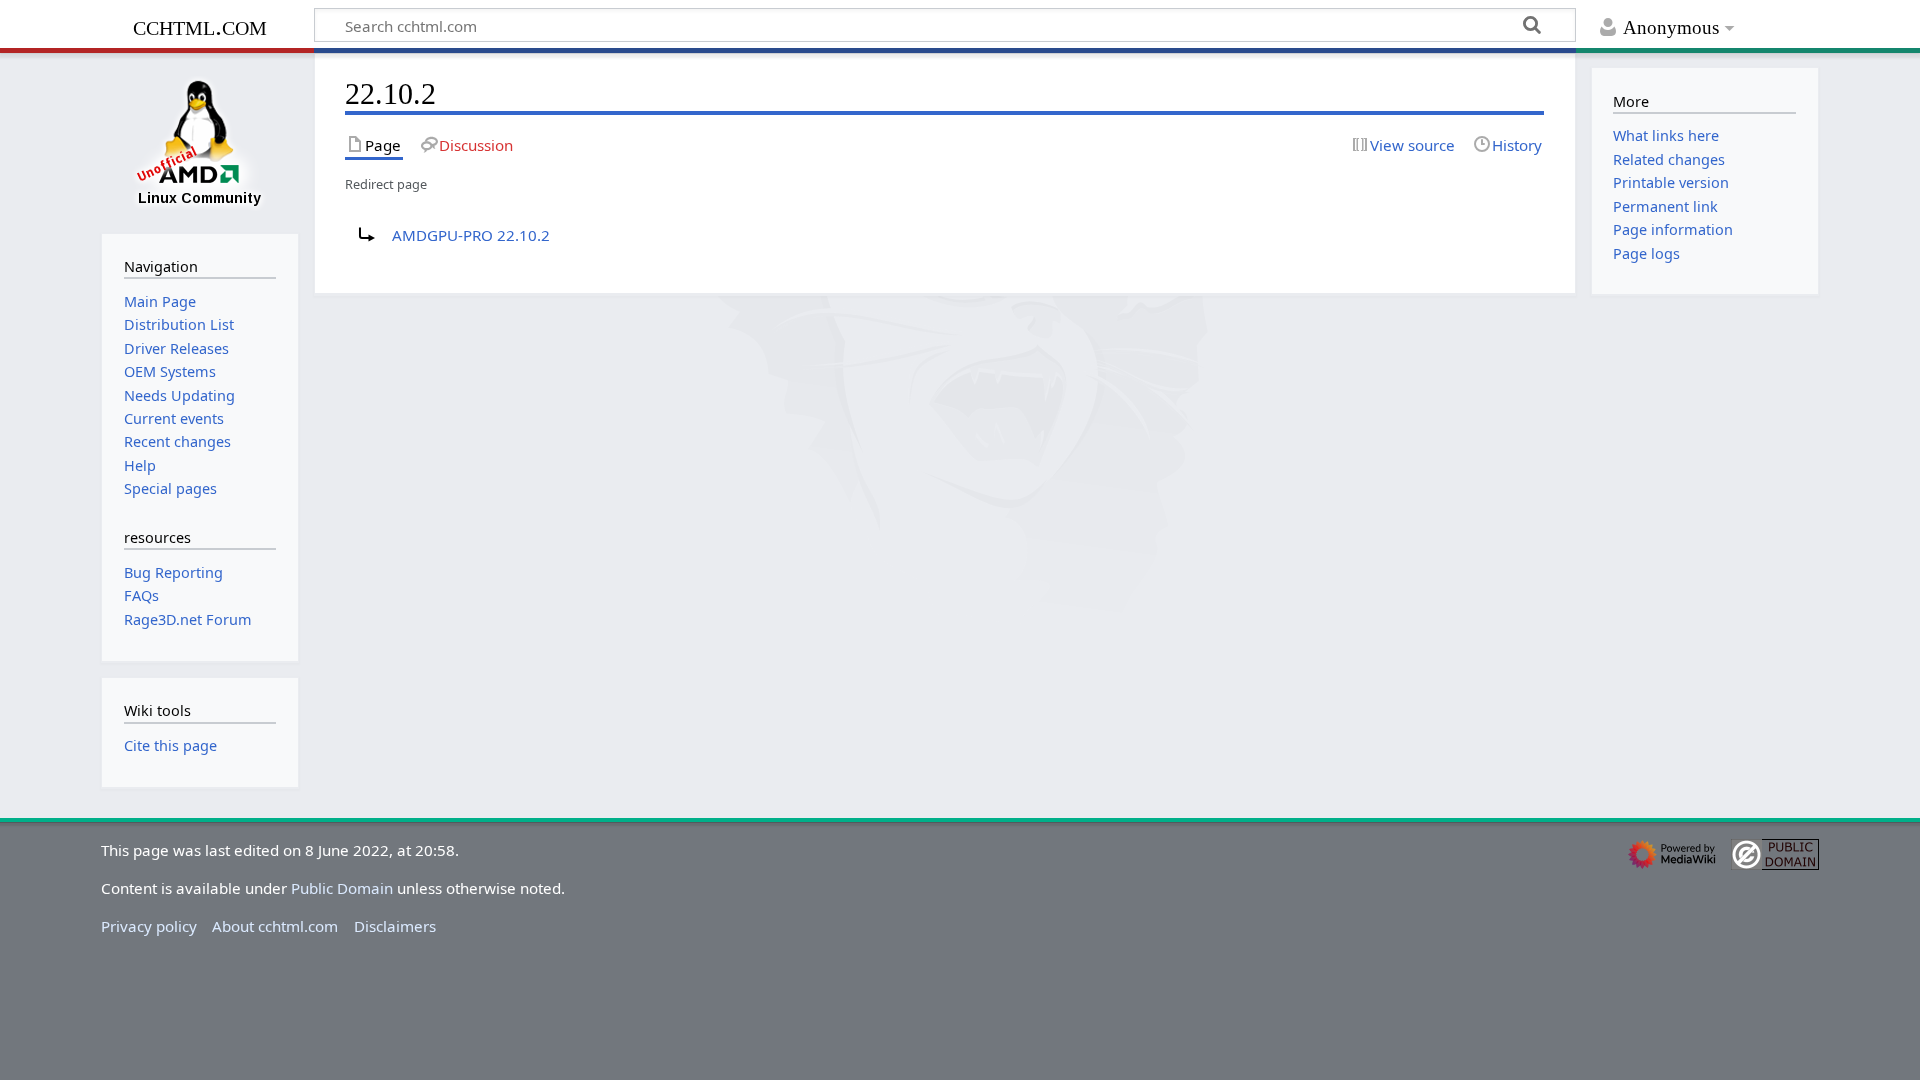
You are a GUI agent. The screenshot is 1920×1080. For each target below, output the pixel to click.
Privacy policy (149, 926)
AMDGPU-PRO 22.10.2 (471, 235)
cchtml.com (200, 25)
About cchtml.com (275, 926)
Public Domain (342, 888)
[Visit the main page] (200, 141)
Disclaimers (395, 926)
